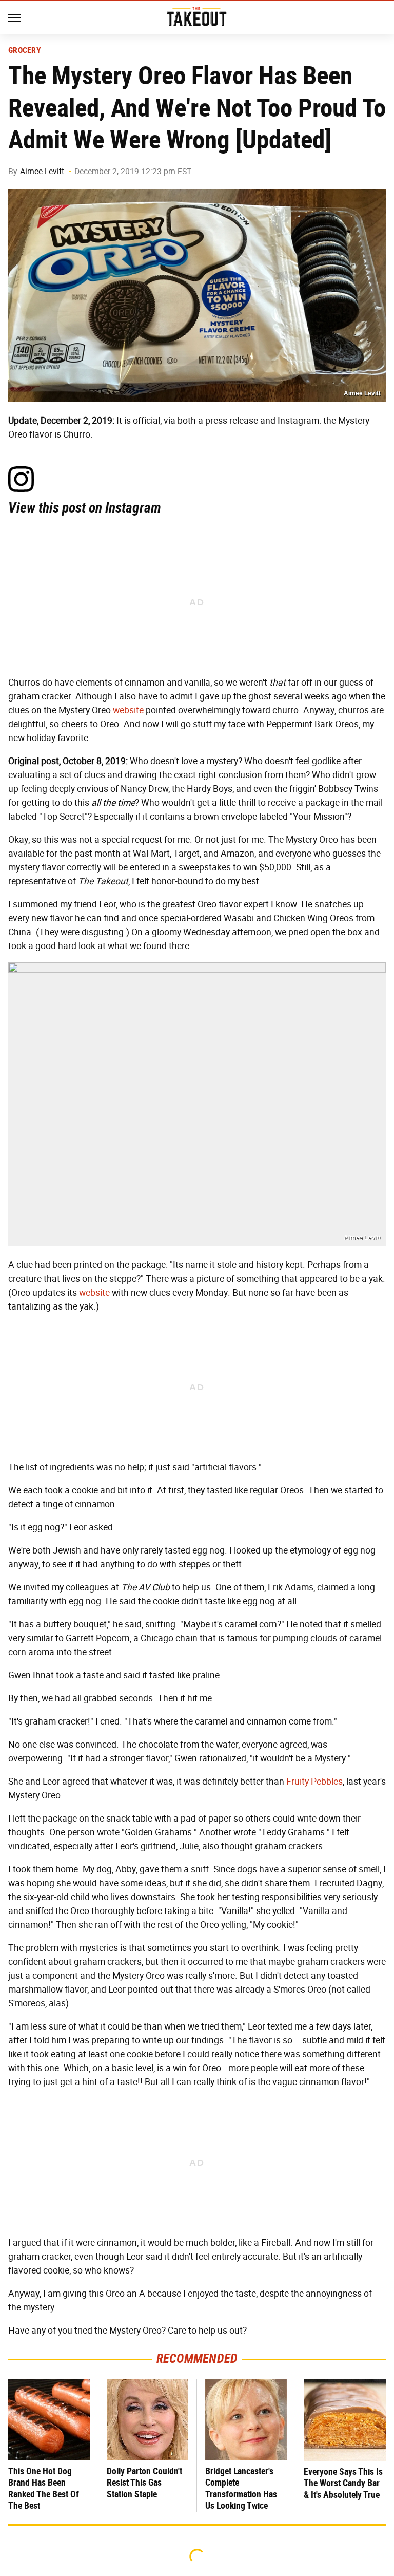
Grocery (25, 50)
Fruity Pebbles (314, 1782)
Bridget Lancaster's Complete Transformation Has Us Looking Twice (241, 2488)
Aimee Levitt (42, 171)
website (128, 710)
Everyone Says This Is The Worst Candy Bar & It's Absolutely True (343, 2483)
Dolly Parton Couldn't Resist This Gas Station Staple (144, 2483)
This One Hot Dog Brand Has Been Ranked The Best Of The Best (44, 2488)
